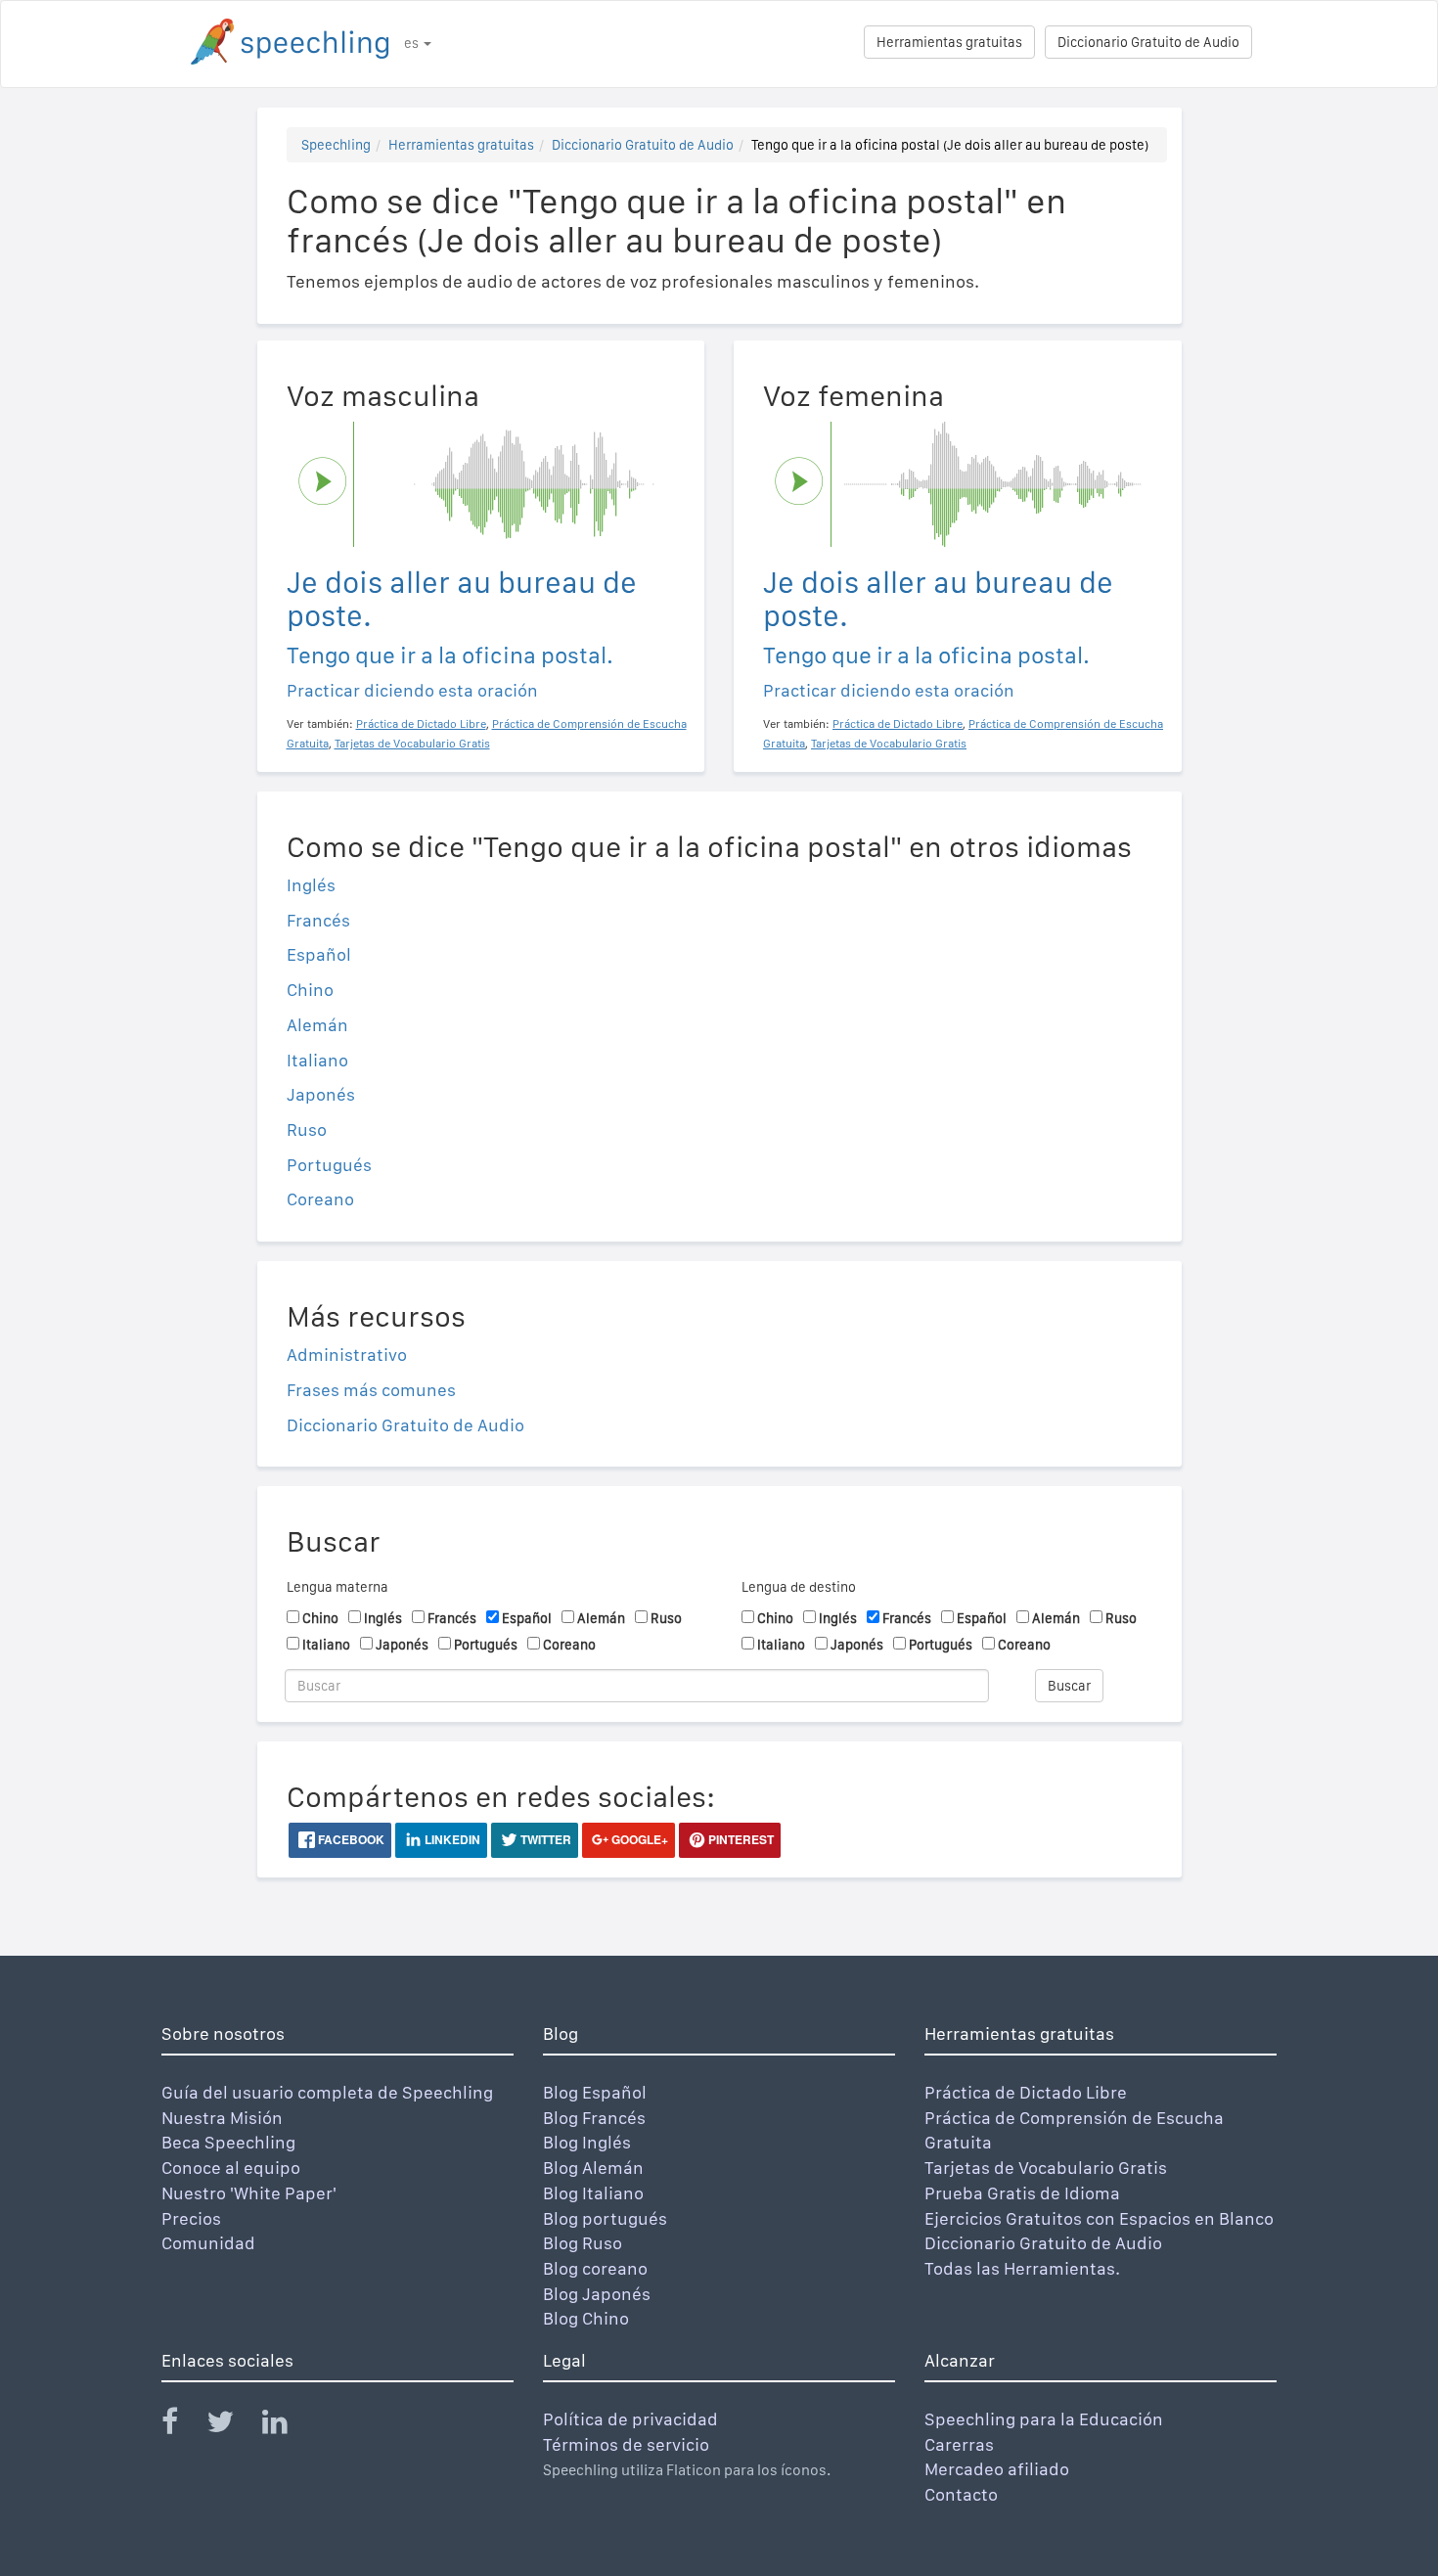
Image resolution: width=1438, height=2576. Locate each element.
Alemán (317, 1025)
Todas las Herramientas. (1022, 2268)
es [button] (413, 43)
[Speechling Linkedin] (287, 2426)
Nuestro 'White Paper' (249, 2193)
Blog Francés (594, 2118)
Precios (191, 2218)
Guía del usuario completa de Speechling (327, 2092)
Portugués (329, 1165)
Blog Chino (586, 2318)
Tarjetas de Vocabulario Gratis (1046, 2168)
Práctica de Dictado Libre (1026, 2092)
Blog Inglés (587, 2142)
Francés (318, 920)
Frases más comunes (371, 1390)
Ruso (307, 1130)
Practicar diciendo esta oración (412, 690)
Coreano (320, 1199)
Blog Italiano (593, 2193)
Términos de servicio (626, 2444)
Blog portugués (605, 2218)
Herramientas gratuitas (949, 42)
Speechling (336, 145)
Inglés (311, 885)
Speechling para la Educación (1044, 2419)
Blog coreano (595, 2268)
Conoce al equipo (231, 2168)
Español (319, 954)
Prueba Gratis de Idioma (1022, 2193)
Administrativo (347, 1355)
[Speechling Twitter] (232, 2426)
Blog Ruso (583, 2243)
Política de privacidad (630, 2419)
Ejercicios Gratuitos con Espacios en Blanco (1099, 2218)
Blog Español (595, 2092)
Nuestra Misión (222, 2118)
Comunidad (208, 2243)
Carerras (959, 2444)
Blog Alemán (593, 2168)
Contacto (961, 2494)
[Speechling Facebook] (182, 2426)
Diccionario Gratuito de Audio (1148, 42)
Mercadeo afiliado (997, 2469)
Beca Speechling (228, 2142)
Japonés (321, 1094)
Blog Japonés (597, 2294)
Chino (310, 990)
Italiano (317, 1060)
